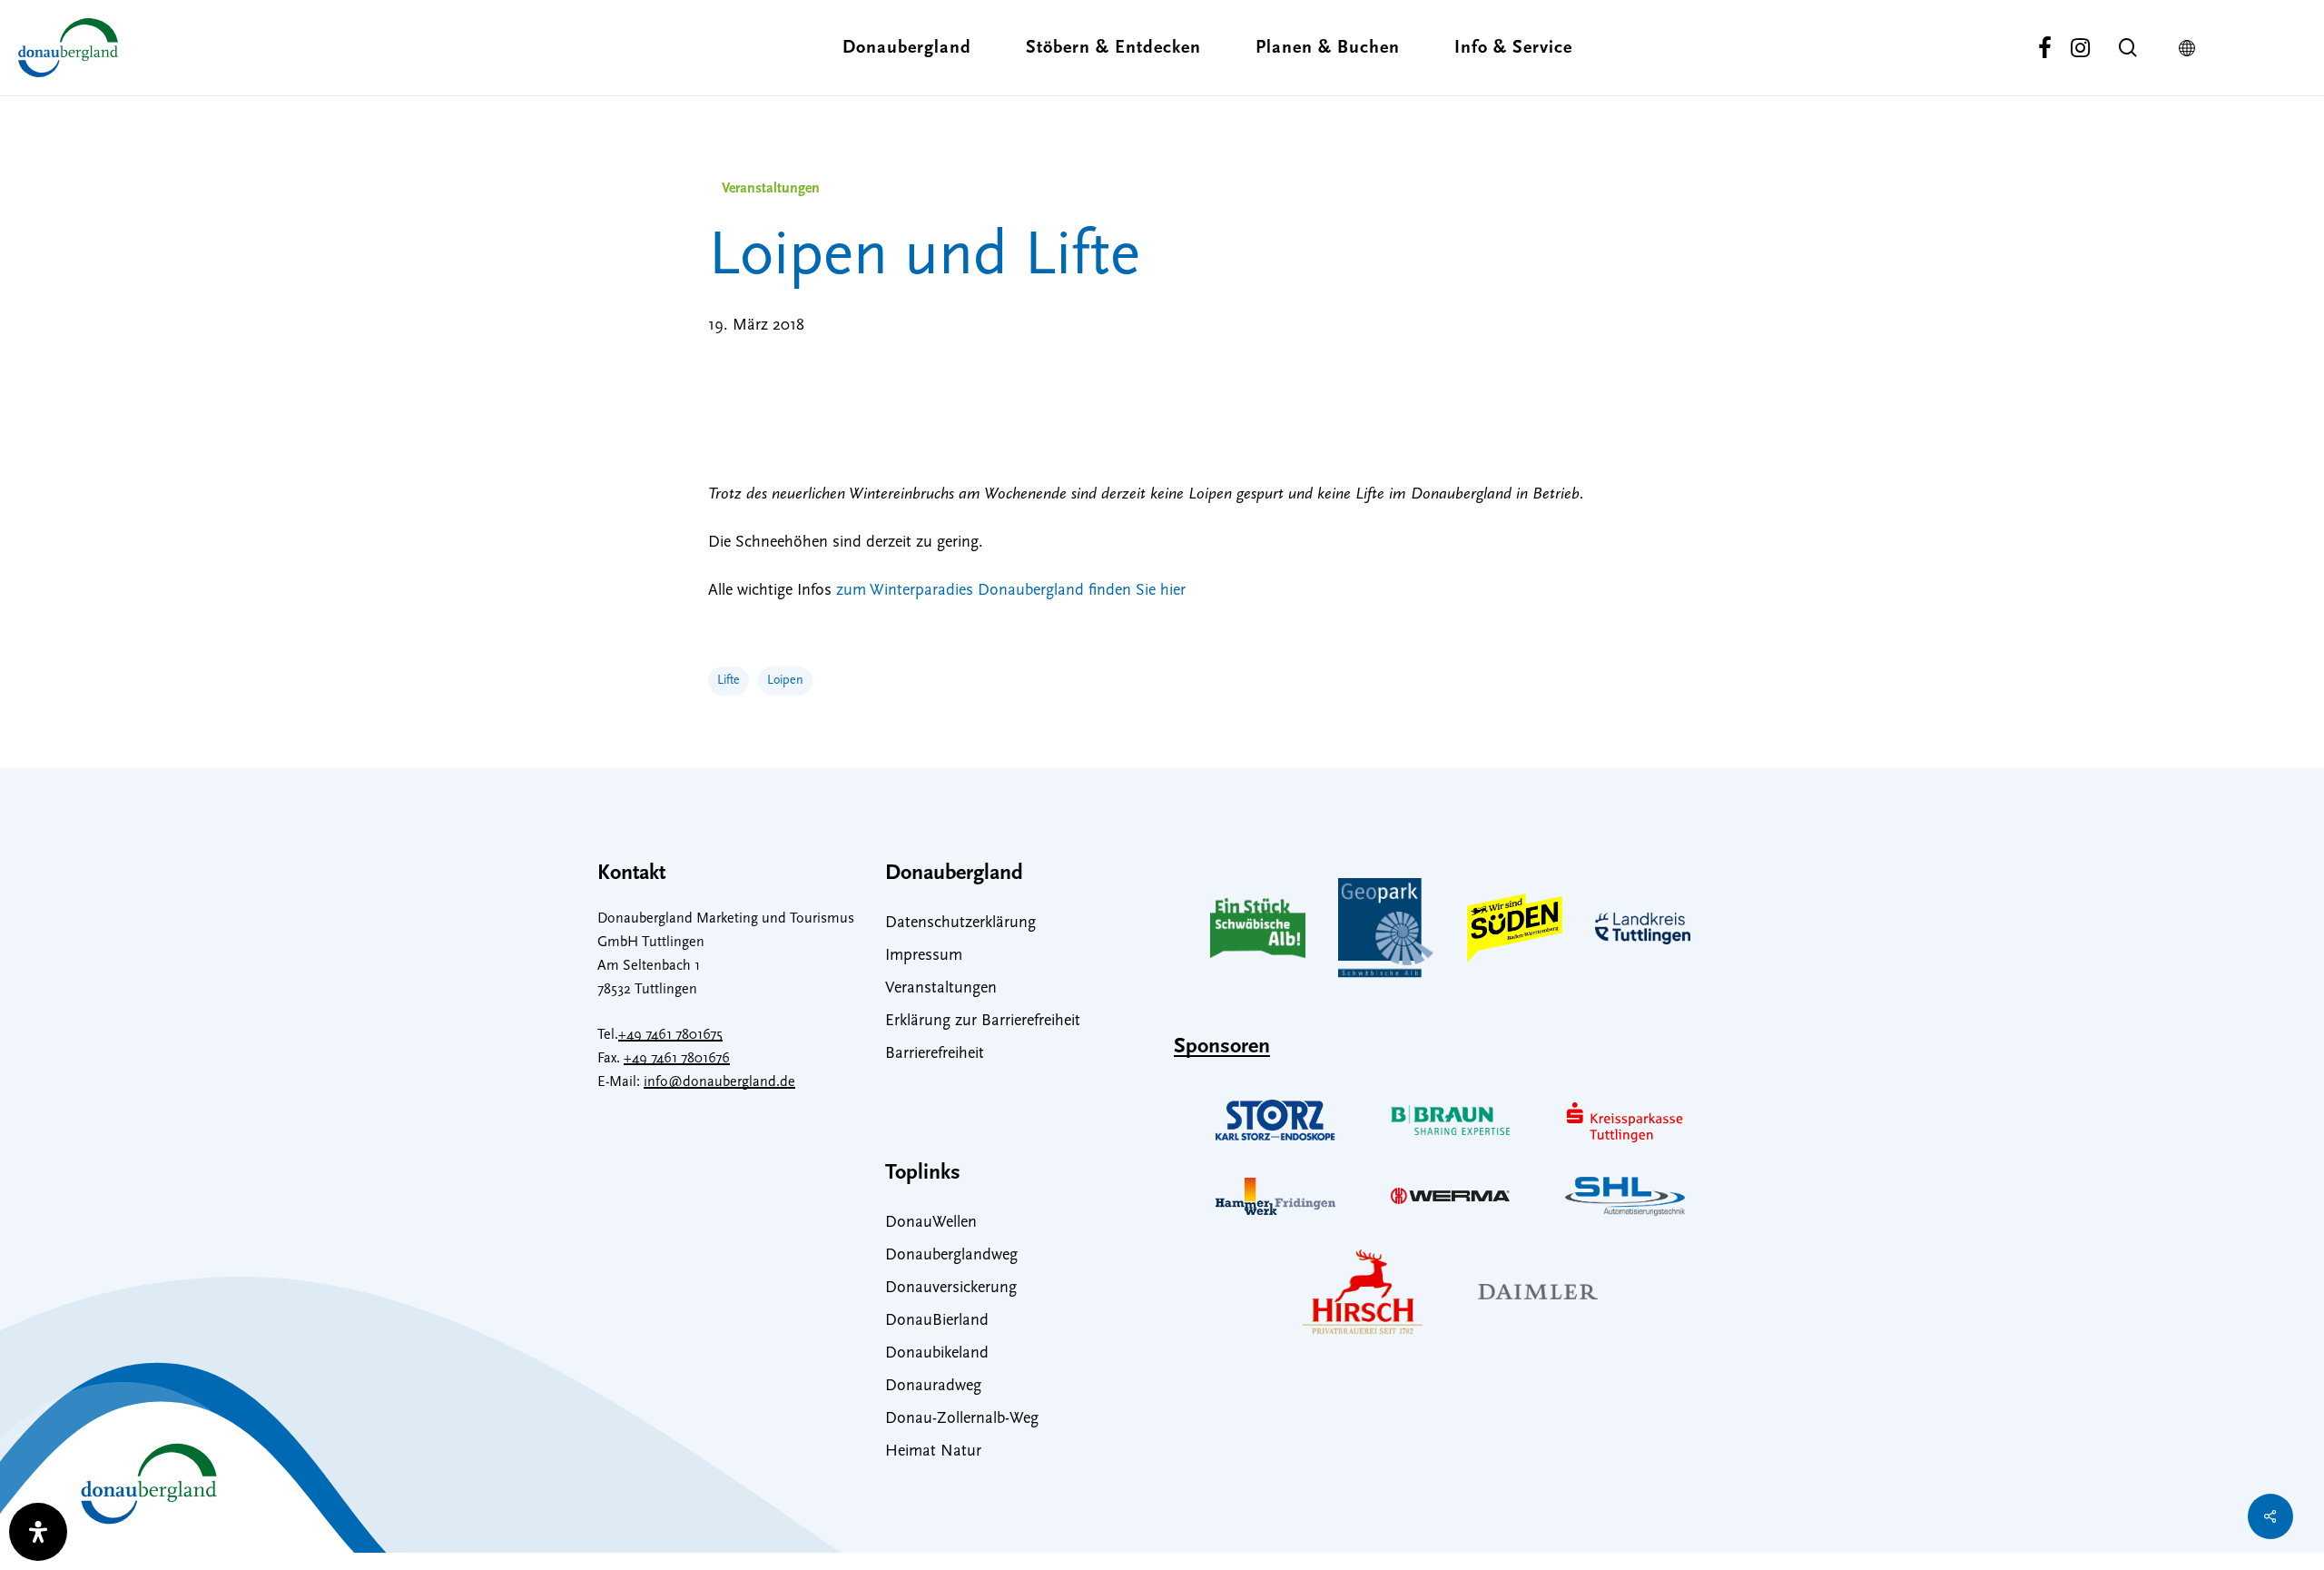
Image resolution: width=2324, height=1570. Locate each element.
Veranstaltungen (771, 189)
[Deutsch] (2191, 48)
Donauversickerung (951, 1289)
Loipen (785, 681)
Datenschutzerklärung (960, 923)
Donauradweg (933, 1387)
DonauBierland (937, 1321)
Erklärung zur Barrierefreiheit (983, 1022)
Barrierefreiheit (935, 1054)
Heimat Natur (933, 1452)
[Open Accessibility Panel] (38, 1532)
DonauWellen (931, 1223)
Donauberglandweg (951, 1256)
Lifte (729, 681)
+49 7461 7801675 (670, 1035)
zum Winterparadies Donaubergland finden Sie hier (1011, 591)
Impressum (924, 956)
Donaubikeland (937, 1354)
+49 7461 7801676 (677, 1059)
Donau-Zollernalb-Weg (962, 1419)
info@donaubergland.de (719, 1082)
